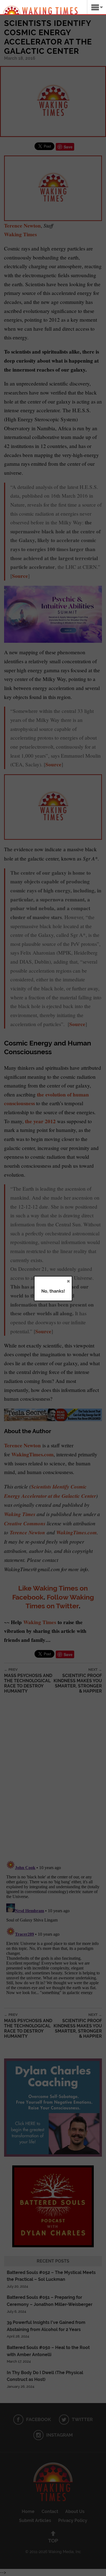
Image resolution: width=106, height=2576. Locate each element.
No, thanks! (53, 1291)
